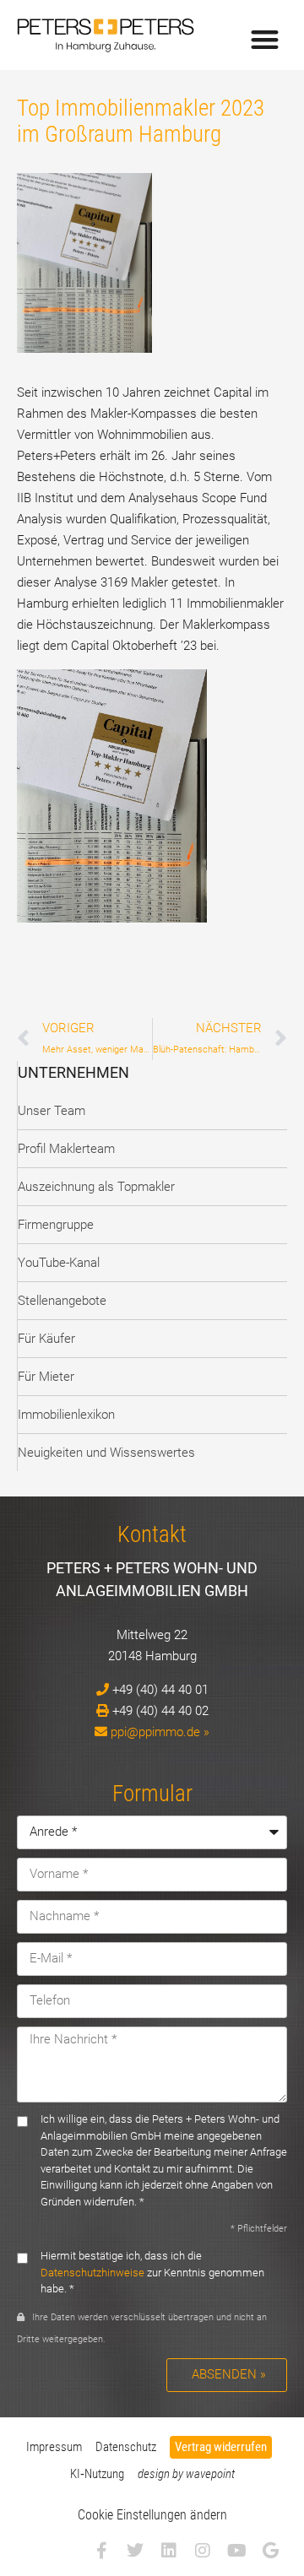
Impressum (54, 2447)
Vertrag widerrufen (221, 2447)
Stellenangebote (62, 1301)
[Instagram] (203, 2551)
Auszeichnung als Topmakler (96, 1187)
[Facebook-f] (101, 2551)
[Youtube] (236, 2551)
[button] (266, 39)
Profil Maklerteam (66, 1149)
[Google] (270, 2551)
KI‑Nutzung (97, 2474)
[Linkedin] (169, 2551)
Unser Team (52, 1111)
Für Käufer (46, 1339)
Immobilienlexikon (66, 1415)
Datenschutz (126, 2447)
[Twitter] (135, 2551)
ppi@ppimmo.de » (160, 1732)
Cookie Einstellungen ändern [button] (152, 2515)
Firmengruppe (56, 1225)
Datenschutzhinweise (92, 2273)
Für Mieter (46, 1377)
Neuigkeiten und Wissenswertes (106, 1453)
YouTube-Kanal (59, 1263)
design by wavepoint (186, 2474)
